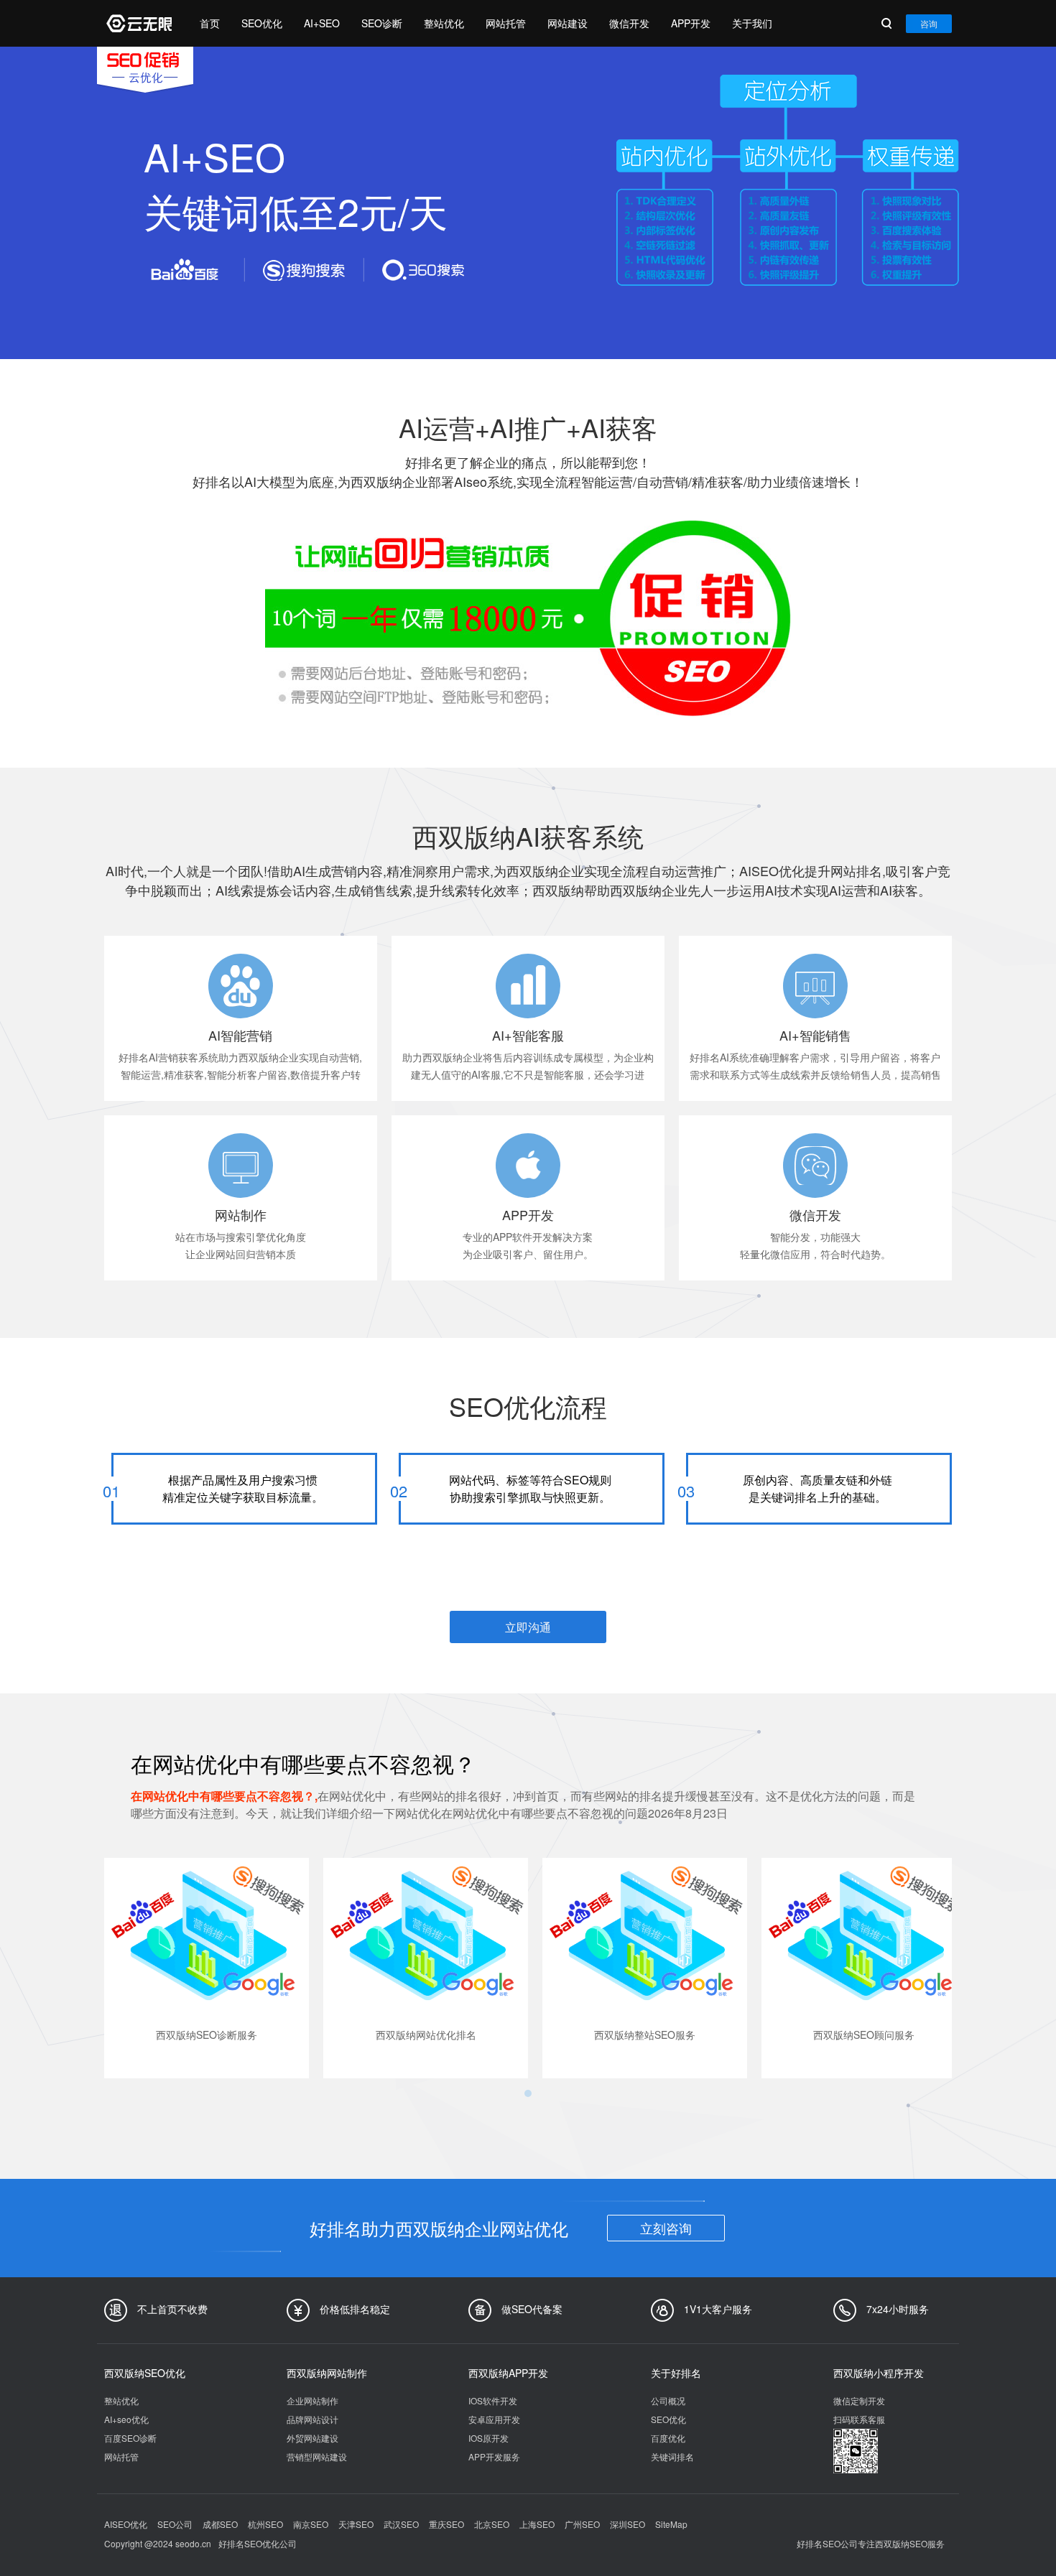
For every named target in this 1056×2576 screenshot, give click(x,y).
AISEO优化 (126, 2524)
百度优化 (668, 2438)
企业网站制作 (312, 2400)
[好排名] (138, 23)
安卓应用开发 (494, 2419)
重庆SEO (446, 2524)
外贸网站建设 (312, 2438)
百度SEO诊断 (130, 2438)
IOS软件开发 (493, 2400)
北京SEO (492, 2524)
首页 (210, 23)
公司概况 (668, 2400)
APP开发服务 (494, 2456)
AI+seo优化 (126, 2419)
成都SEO (220, 2524)
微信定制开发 (859, 2400)
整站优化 (444, 23)
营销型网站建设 (317, 2456)
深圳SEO (627, 2524)
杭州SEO (265, 2524)
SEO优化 (262, 23)
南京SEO (311, 2524)
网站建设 (568, 23)
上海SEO (537, 2524)
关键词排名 (672, 2456)
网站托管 (506, 23)
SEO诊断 (382, 23)
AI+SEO (322, 23)
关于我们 (752, 23)
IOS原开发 (488, 2438)
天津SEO (356, 2524)
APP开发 (691, 23)
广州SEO (582, 2524)
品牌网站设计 (312, 2419)
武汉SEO (401, 2524)
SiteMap (671, 2524)
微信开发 (629, 23)
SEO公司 (175, 2524)
